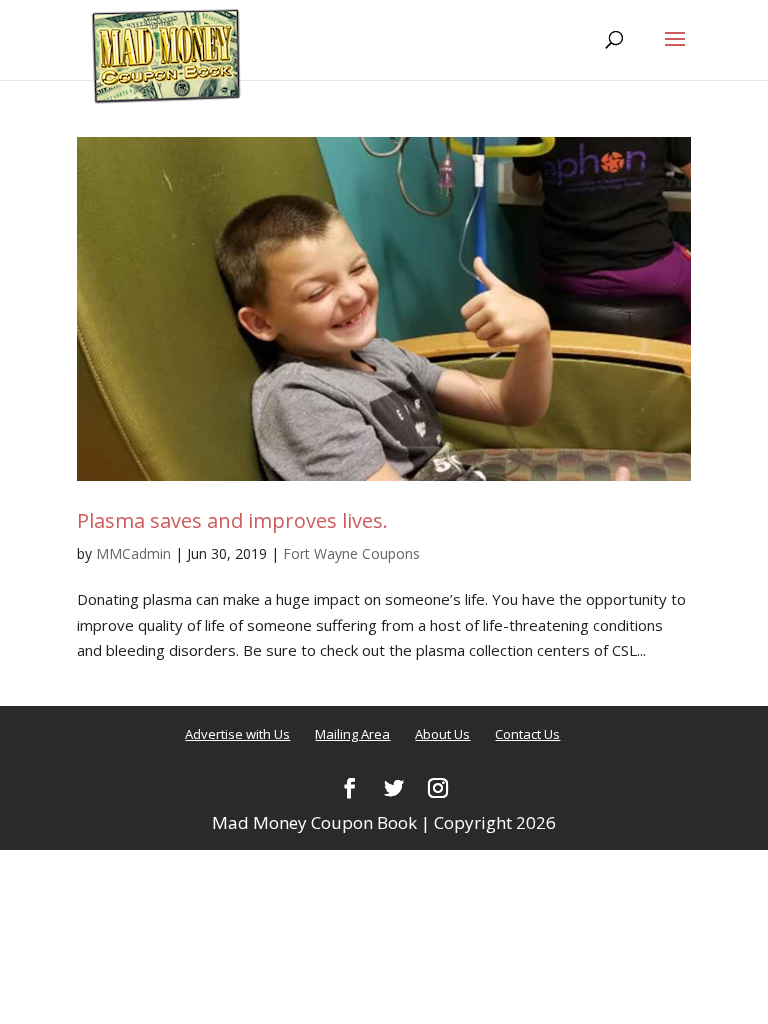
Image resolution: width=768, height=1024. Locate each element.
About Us (442, 734)
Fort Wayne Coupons (351, 553)
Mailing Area (352, 734)
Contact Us (527, 734)
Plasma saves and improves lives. (232, 520)
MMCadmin (133, 553)
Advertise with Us (237, 734)
